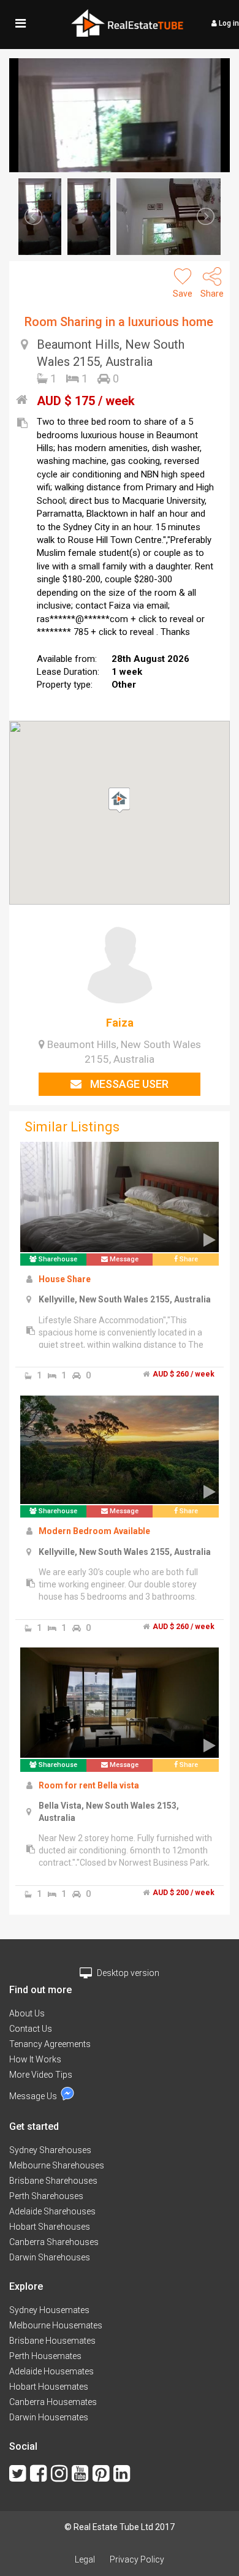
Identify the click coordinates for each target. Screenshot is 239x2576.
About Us (27, 2013)
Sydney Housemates (49, 2310)
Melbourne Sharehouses (57, 2165)
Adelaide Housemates (51, 2371)
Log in (228, 23)
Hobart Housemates (49, 2387)
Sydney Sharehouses (50, 2150)
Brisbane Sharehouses (53, 2181)
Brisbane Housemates (52, 2341)
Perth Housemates (45, 2356)
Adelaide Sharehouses (52, 2211)
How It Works (35, 2059)
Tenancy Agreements (50, 2044)
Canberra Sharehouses (54, 2242)
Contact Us (31, 2029)
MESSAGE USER (128, 1084)
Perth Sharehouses (46, 2196)
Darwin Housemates (49, 2417)
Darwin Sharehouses (50, 2257)
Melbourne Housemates (56, 2325)
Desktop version (127, 1973)
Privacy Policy (137, 2559)
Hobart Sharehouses (50, 2227)
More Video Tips (41, 2075)
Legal (85, 2559)
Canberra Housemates (53, 2402)
